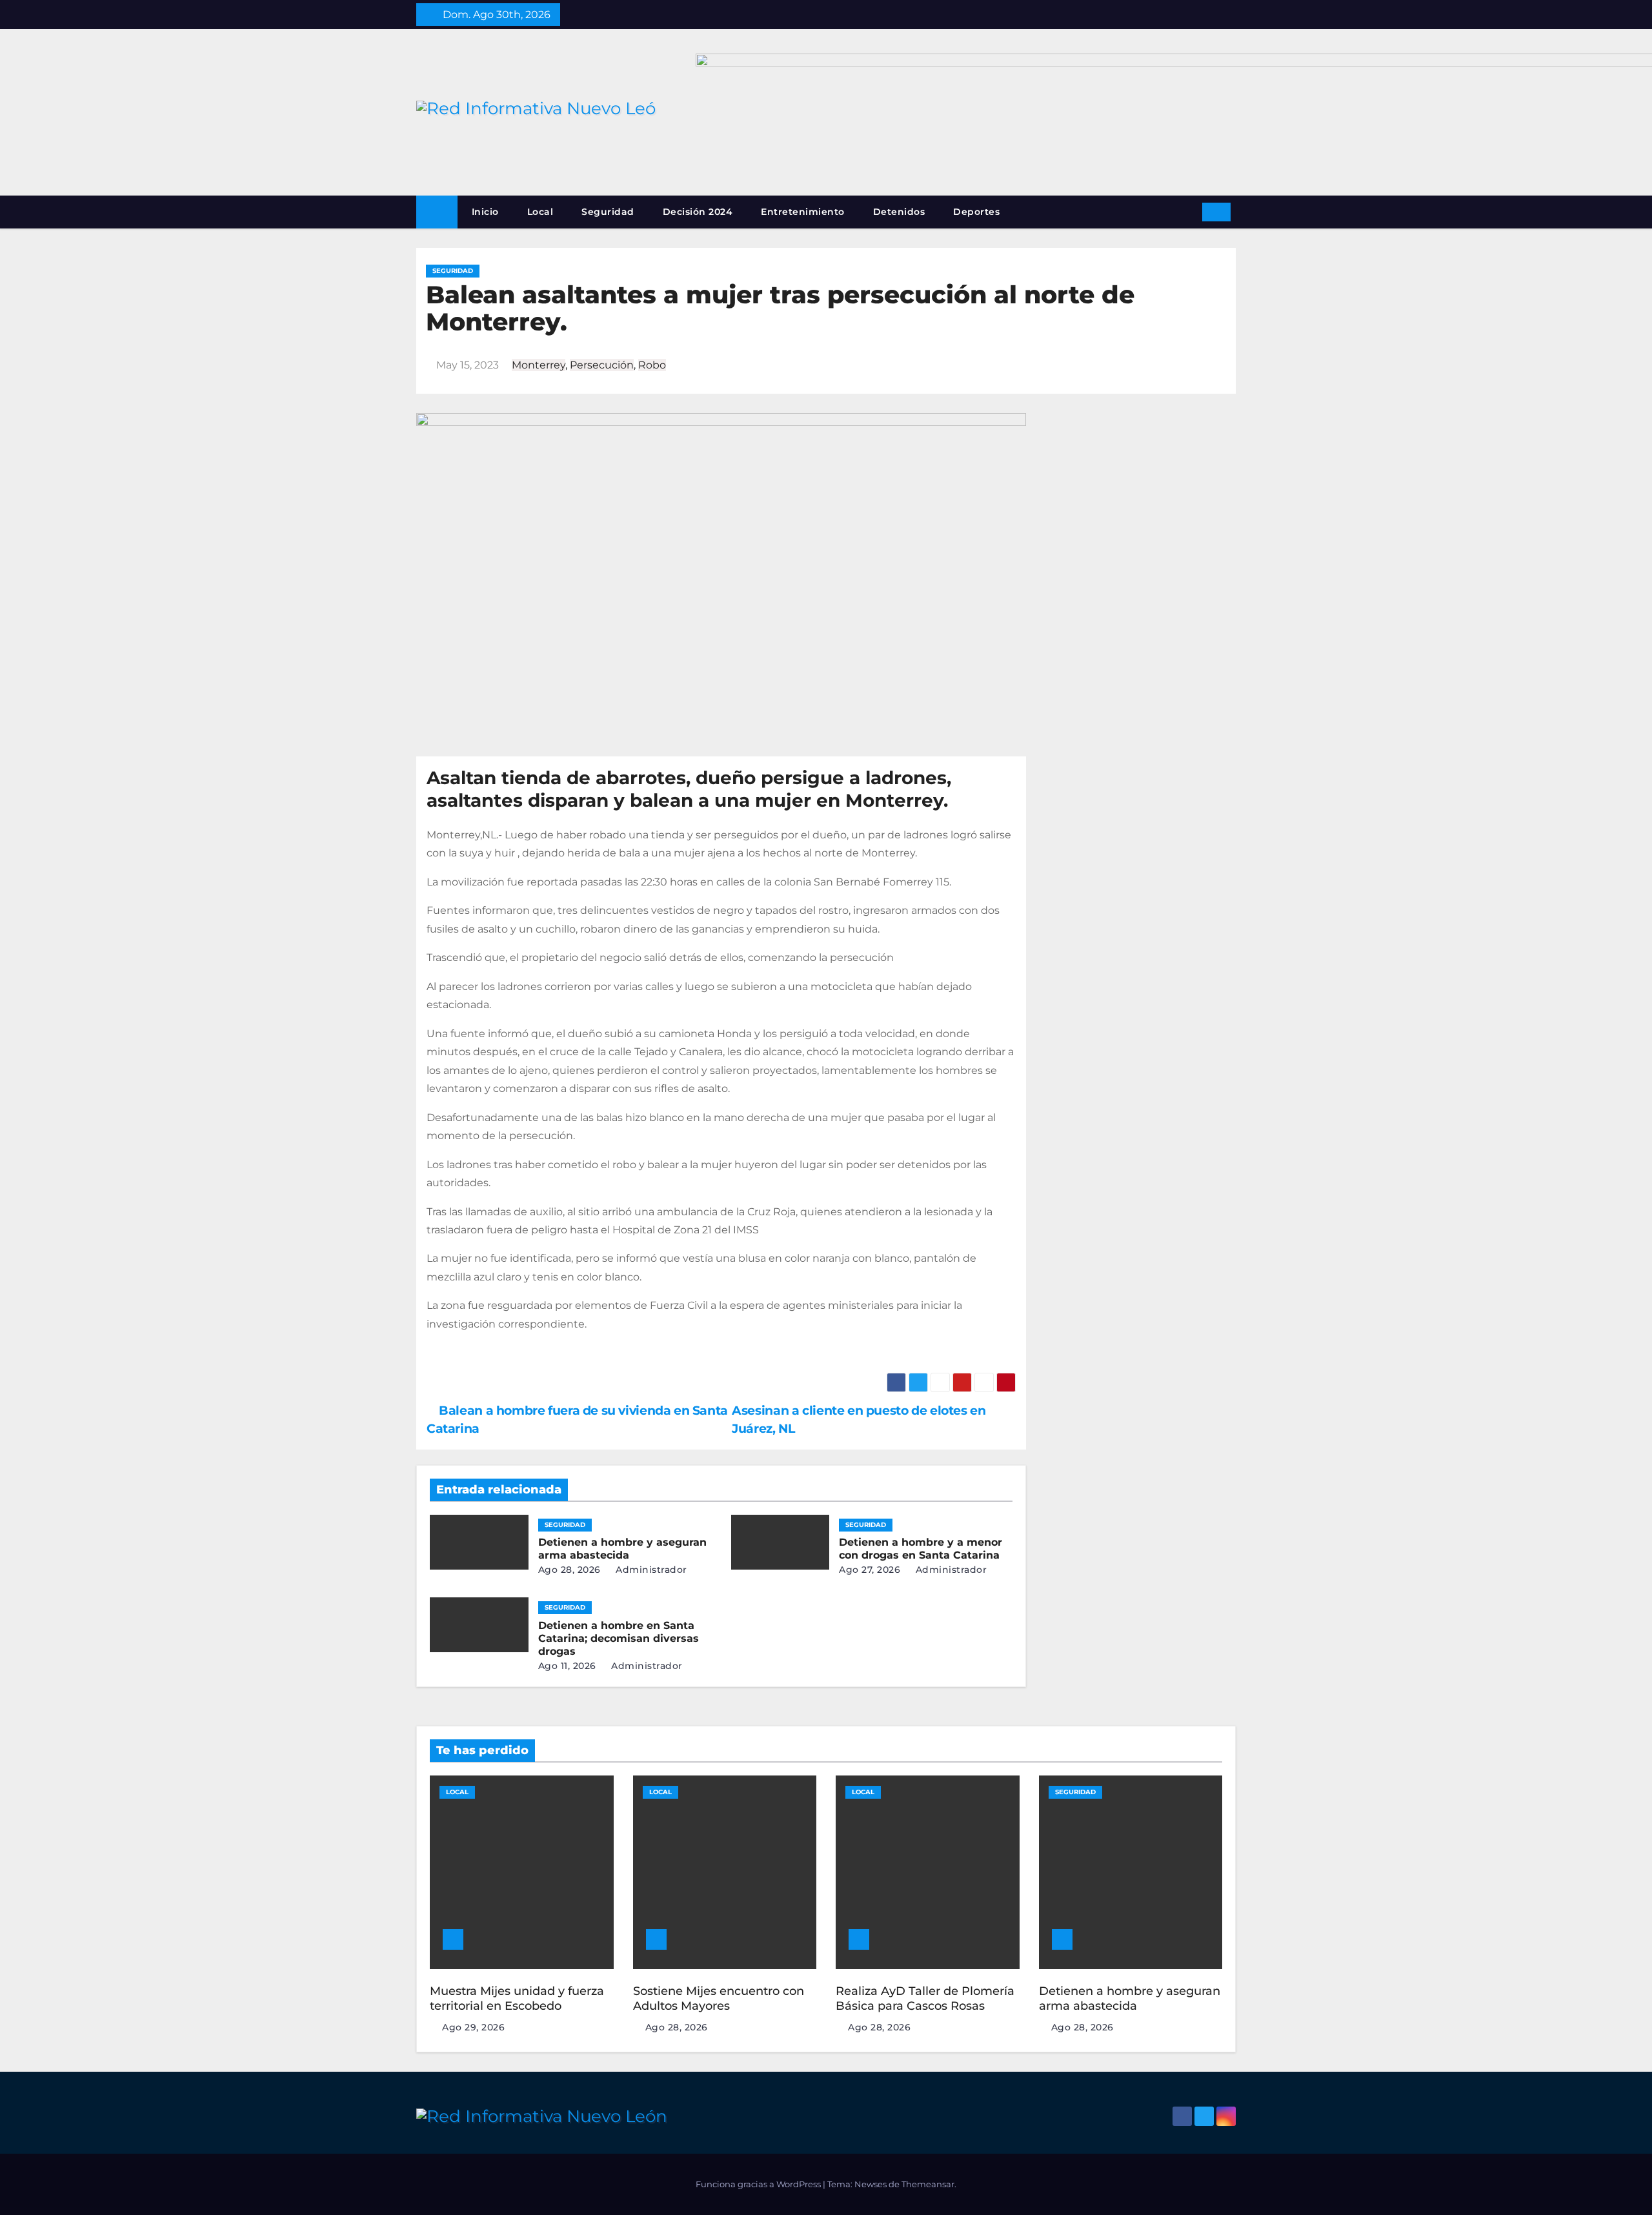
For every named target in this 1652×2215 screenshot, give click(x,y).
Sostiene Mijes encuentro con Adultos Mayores (719, 1998)
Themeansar (928, 2184)
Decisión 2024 (698, 212)
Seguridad (608, 212)
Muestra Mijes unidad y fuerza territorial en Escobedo (517, 1998)
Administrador (650, 1570)
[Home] (437, 212)
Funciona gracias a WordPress (759, 2184)
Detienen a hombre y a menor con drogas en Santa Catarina (921, 1549)
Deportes (976, 212)
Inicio (485, 212)
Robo (652, 365)
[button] (1188, 211)
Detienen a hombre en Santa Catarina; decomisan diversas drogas (619, 1638)
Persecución (602, 365)
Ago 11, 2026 (567, 1666)
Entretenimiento (803, 212)
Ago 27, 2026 (870, 1570)
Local (540, 212)
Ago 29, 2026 (473, 2027)
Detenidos (899, 212)
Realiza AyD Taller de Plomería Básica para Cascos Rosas (925, 1998)
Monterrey (539, 365)
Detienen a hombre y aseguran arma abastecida (622, 1549)
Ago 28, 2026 (569, 1570)
